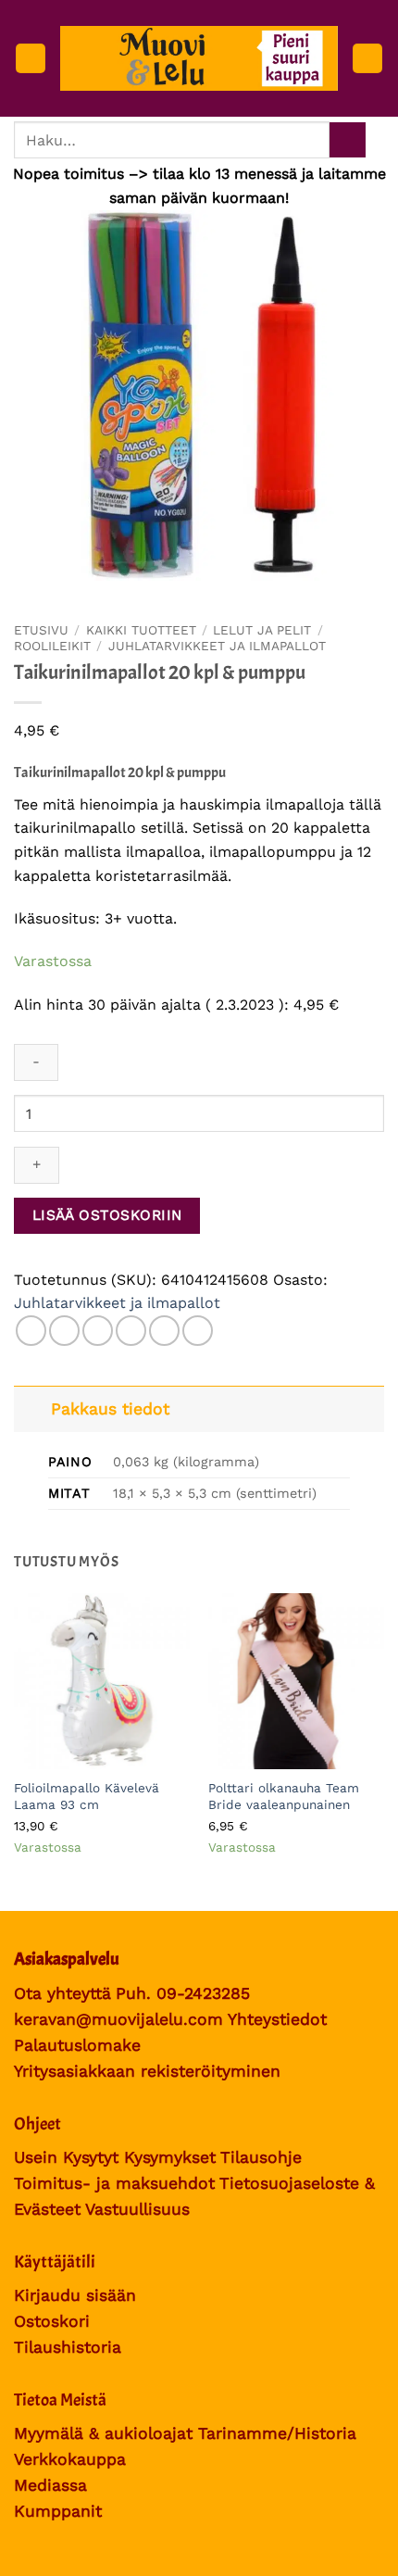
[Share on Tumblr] (198, 1331)
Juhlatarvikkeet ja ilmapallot (217, 646)
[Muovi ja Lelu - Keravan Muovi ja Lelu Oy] (199, 58)
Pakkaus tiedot (110, 1409)
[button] (31, 59)
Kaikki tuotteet (141, 630)
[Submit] (348, 140)
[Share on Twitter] (98, 1331)
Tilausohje (261, 2157)
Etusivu (41, 630)
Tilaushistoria (68, 2347)
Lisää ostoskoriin (107, 1215)
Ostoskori (52, 2321)
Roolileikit (52, 646)
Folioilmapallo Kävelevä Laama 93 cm (87, 1796)
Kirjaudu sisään (75, 2295)
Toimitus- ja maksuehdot (114, 2183)
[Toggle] (32, 1408)
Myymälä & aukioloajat (103, 2433)
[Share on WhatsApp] (31, 1331)
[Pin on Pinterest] (164, 1331)
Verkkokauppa (70, 2459)
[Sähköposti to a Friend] (131, 1331)
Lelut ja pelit (262, 630)
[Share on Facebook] (64, 1331)
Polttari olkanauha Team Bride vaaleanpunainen (284, 1796)
